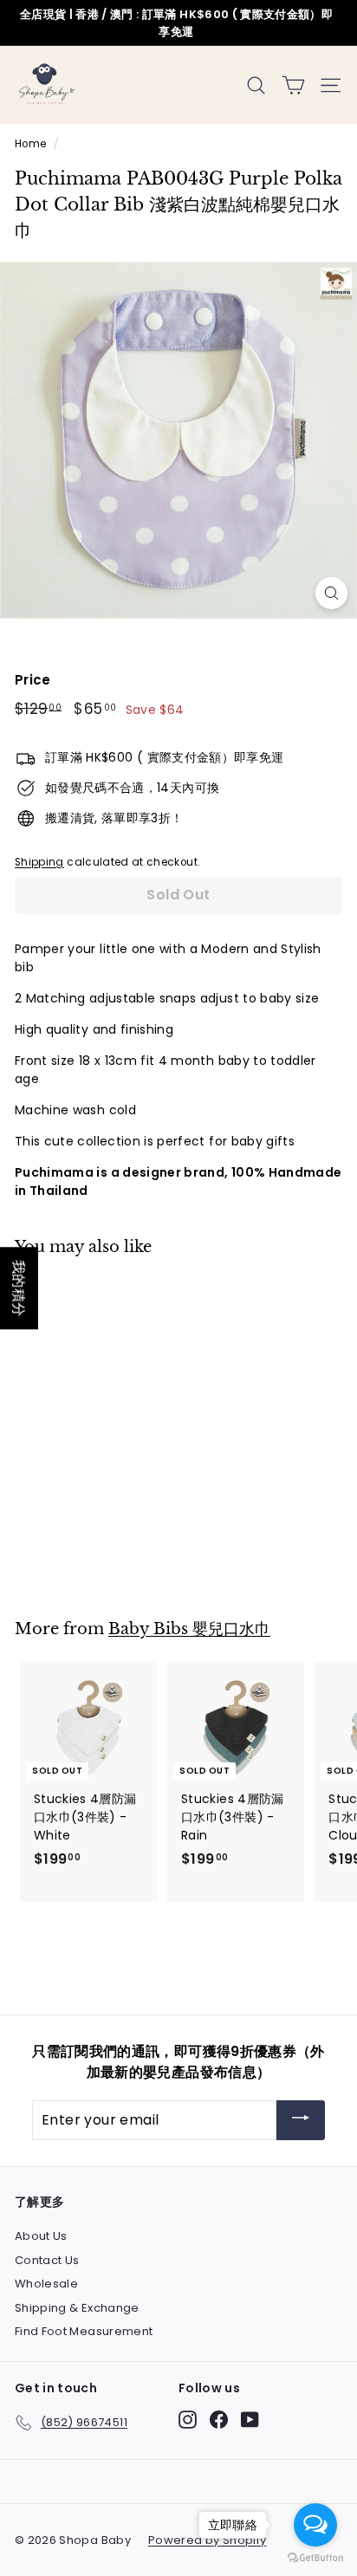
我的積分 (19, 1288)
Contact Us (47, 2260)
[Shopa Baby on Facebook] (219, 2420)
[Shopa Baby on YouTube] (250, 2420)
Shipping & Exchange (77, 2308)
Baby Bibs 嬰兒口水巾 (189, 1629)
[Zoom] (331, 593)
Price (33, 680)
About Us (41, 2236)
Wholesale (46, 2284)
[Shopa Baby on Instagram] (188, 2420)
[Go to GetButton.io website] (315, 2558)
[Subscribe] (301, 2121)
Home (30, 144)
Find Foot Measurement (84, 2331)
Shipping (39, 862)
